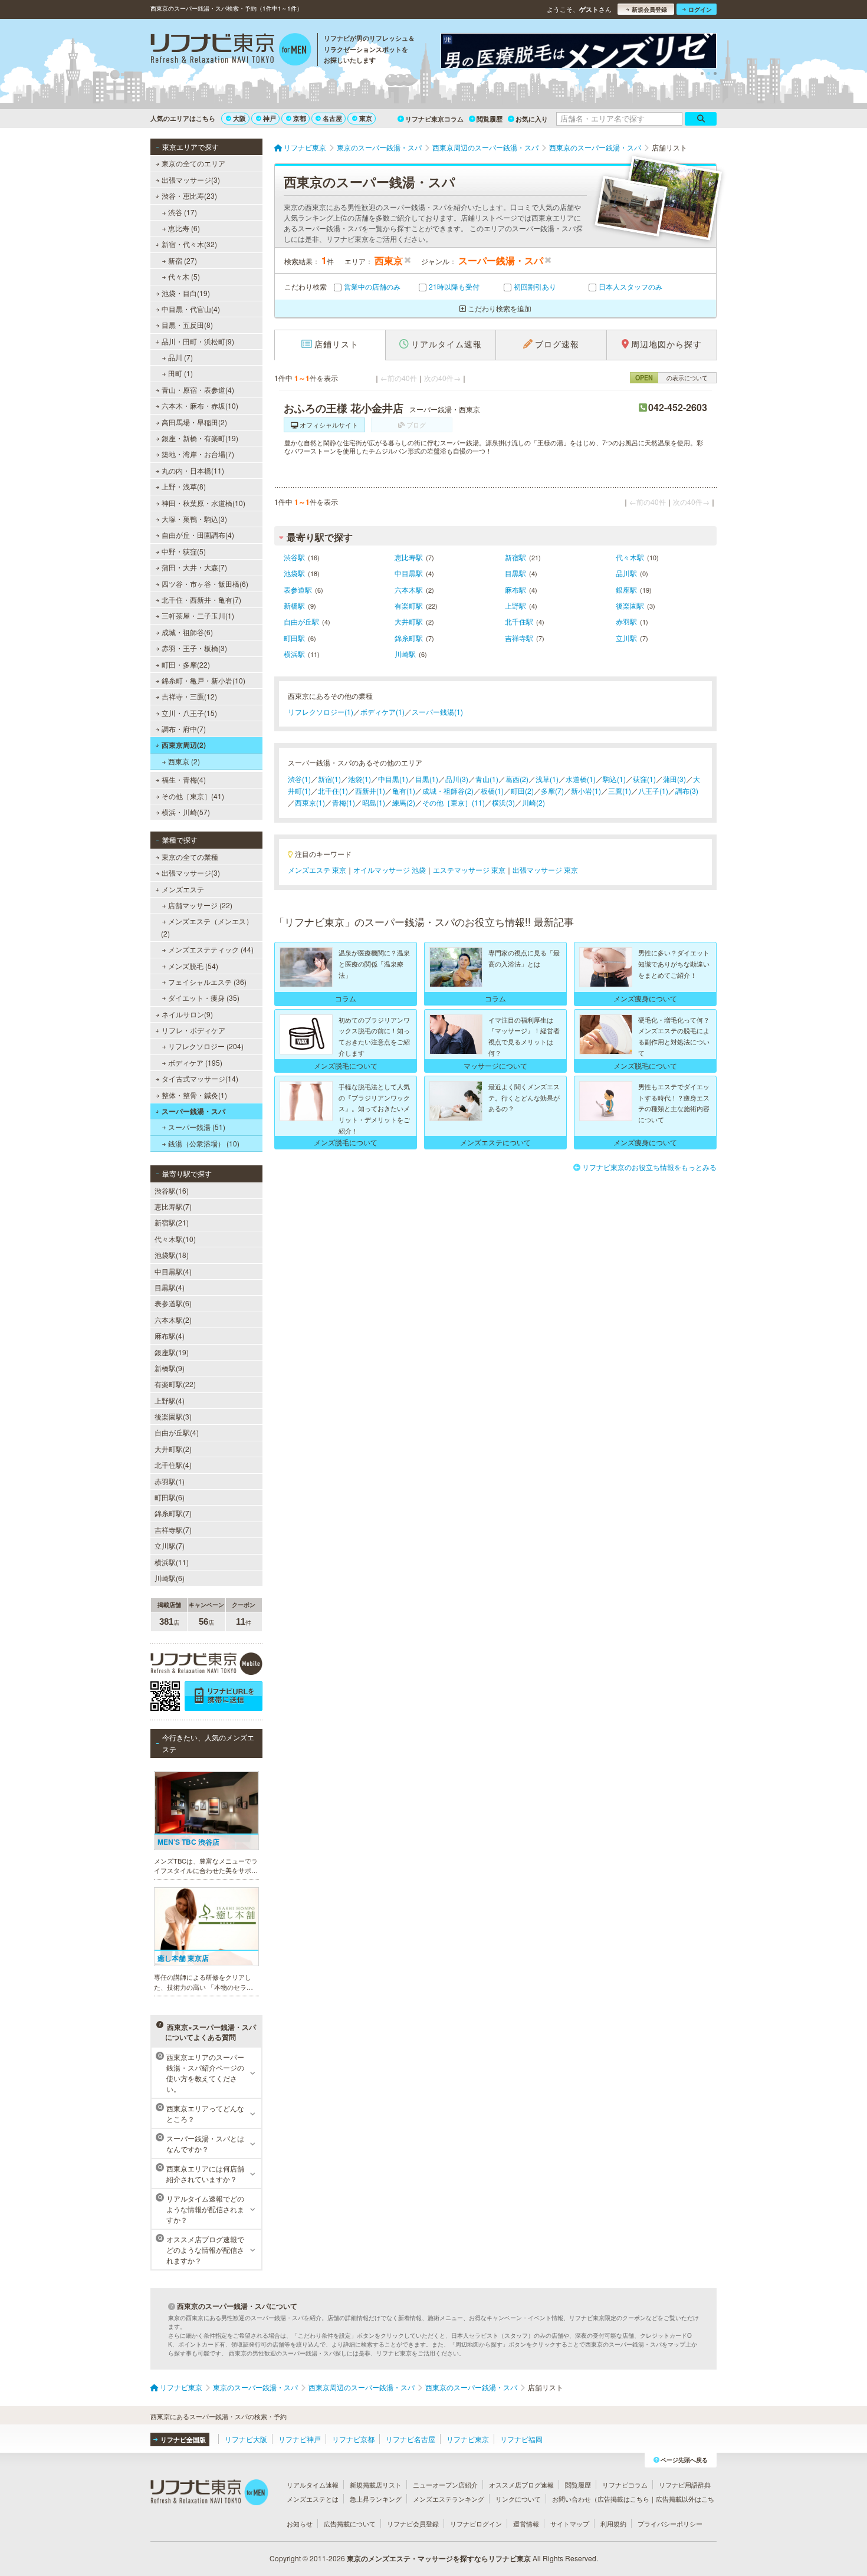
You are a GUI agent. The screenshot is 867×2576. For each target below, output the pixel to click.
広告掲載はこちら (623, 2499)
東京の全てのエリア (193, 163)
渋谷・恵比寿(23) (189, 195)
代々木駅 (630, 557)
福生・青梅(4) (184, 779)
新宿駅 (515, 557)
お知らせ (300, 2524)
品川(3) (457, 779)
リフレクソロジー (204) (206, 1046)
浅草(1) (547, 779)
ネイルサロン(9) (187, 1014)
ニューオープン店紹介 (445, 2485)
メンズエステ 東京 (317, 870)
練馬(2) (404, 802)
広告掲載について (350, 2524)
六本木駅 (409, 589)
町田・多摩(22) (186, 664)
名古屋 (332, 118)
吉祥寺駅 (519, 638)
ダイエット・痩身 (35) (204, 998)
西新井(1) (370, 791)
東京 (366, 118)
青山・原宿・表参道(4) (198, 390)
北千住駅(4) (173, 1465)
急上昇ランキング (376, 2499)
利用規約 (613, 2524)
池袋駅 (294, 573)
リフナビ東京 (468, 2439)
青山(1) (487, 779)
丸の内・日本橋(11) (193, 470)
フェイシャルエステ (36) (207, 982)
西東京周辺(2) (184, 745)
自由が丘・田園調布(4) (198, 535)
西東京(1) (310, 802)
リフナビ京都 (353, 2439)
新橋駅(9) (170, 1368)
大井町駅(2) (173, 1449)
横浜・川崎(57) (186, 812)
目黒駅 (515, 573)
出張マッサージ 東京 (545, 870)
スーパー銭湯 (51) (197, 1127)
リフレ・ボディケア (193, 1030)
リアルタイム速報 (313, 2485)
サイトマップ (570, 2524)
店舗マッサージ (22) (200, 905)
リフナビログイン (476, 2524)
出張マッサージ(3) (191, 180)
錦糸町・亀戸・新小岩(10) (203, 680)
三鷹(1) (620, 791)
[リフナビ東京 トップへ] (231, 51)
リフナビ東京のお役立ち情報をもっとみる (649, 1167)
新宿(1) (329, 779)
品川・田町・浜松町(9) (198, 341)
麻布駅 (515, 589)
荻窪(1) (644, 779)
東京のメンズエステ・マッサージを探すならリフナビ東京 (439, 2558)
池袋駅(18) (172, 1255)
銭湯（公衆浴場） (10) (204, 1143)
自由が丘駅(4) (177, 1432)
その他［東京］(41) (193, 796)
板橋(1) (492, 791)
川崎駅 (405, 654)
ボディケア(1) (382, 712)
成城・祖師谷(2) (448, 791)
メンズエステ (183, 889)
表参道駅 (298, 589)
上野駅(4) (170, 1400)
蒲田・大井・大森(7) (194, 567)
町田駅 (294, 638)
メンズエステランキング (449, 2499)
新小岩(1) (586, 791)
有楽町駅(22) (175, 1384)
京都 (300, 118)
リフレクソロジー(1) (321, 712)
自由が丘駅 (301, 621)
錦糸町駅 (409, 638)
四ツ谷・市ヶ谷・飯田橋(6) (205, 584)
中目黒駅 (409, 573)
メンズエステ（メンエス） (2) (207, 927)
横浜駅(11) (172, 1562)
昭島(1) (374, 802)
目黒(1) (427, 779)
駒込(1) (614, 779)
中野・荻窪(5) (184, 551)
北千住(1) (333, 791)
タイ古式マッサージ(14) (200, 1078)
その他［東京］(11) (454, 802)
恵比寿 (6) (184, 228)
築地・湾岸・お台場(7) (198, 454)
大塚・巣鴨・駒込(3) (194, 519)
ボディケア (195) (195, 1062)
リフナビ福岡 (521, 2439)
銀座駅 (626, 589)
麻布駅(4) (170, 1335)
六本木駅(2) (173, 1320)
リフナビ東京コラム (434, 119)
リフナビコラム (625, 2485)
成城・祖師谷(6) (187, 632)
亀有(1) (404, 791)
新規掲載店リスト (376, 2485)
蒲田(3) (674, 779)
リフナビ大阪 (246, 2439)
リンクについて (518, 2499)
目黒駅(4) (170, 1287)
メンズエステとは (313, 2499)
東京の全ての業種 (190, 857)
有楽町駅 (409, 605)
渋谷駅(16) (172, 1190)
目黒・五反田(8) (187, 325)
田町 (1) (180, 373)
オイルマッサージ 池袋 (390, 870)
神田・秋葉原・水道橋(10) (203, 503)
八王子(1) (653, 791)
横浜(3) (503, 802)
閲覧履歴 (490, 119)
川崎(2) (533, 802)
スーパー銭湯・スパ (193, 1111)
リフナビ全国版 (183, 2439)
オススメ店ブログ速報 (521, 2485)
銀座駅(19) (172, 1352)
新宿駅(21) (172, 1222)
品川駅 (626, 573)
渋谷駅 (294, 557)
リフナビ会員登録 (413, 2524)
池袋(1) (359, 779)
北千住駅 (519, 621)
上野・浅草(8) (184, 486)
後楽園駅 (630, 605)
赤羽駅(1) (170, 1481)
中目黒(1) (393, 779)
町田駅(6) (170, 1497)
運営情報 (526, 2524)
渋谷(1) (299, 779)
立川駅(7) (170, 1545)
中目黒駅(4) (173, 1271)
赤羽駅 (626, 621)
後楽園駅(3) (173, 1416)
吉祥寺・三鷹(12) (189, 696)
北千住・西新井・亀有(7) (201, 599)
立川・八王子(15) (189, 713)
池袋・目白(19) (186, 293)
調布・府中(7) (184, 729)
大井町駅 (409, 621)
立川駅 (626, 638)
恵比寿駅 (409, 557)
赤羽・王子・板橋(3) (194, 648)
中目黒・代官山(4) (191, 309)
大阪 (239, 118)
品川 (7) (180, 357)
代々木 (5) (184, 276)
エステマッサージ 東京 (469, 870)
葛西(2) (517, 779)
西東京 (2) (184, 761)
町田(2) (522, 791)
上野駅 (515, 605)
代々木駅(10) (175, 1239)
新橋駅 (294, 605)
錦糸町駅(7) (173, 1513)
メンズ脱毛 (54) (193, 966)
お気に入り (532, 119)
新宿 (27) (183, 260)
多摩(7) (552, 791)
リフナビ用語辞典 (685, 2485)
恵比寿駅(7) (173, 1206)
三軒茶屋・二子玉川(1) (198, 615)
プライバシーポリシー (670, 2524)
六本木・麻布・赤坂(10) (200, 405)
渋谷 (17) (183, 212)
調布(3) (687, 791)
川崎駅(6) (170, 1578)
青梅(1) (344, 802)
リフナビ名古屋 (410, 2439)
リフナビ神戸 (300, 2439)
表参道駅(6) (173, 1303)
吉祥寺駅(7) (173, 1529)
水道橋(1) (581, 779)
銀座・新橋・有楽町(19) (200, 438)
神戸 (270, 118)
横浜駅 (294, 654)
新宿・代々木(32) (189, 244)
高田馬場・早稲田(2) (194, 422)
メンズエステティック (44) (211, 949)
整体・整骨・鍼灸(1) (194, 1095)
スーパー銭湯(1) (437, 712)
